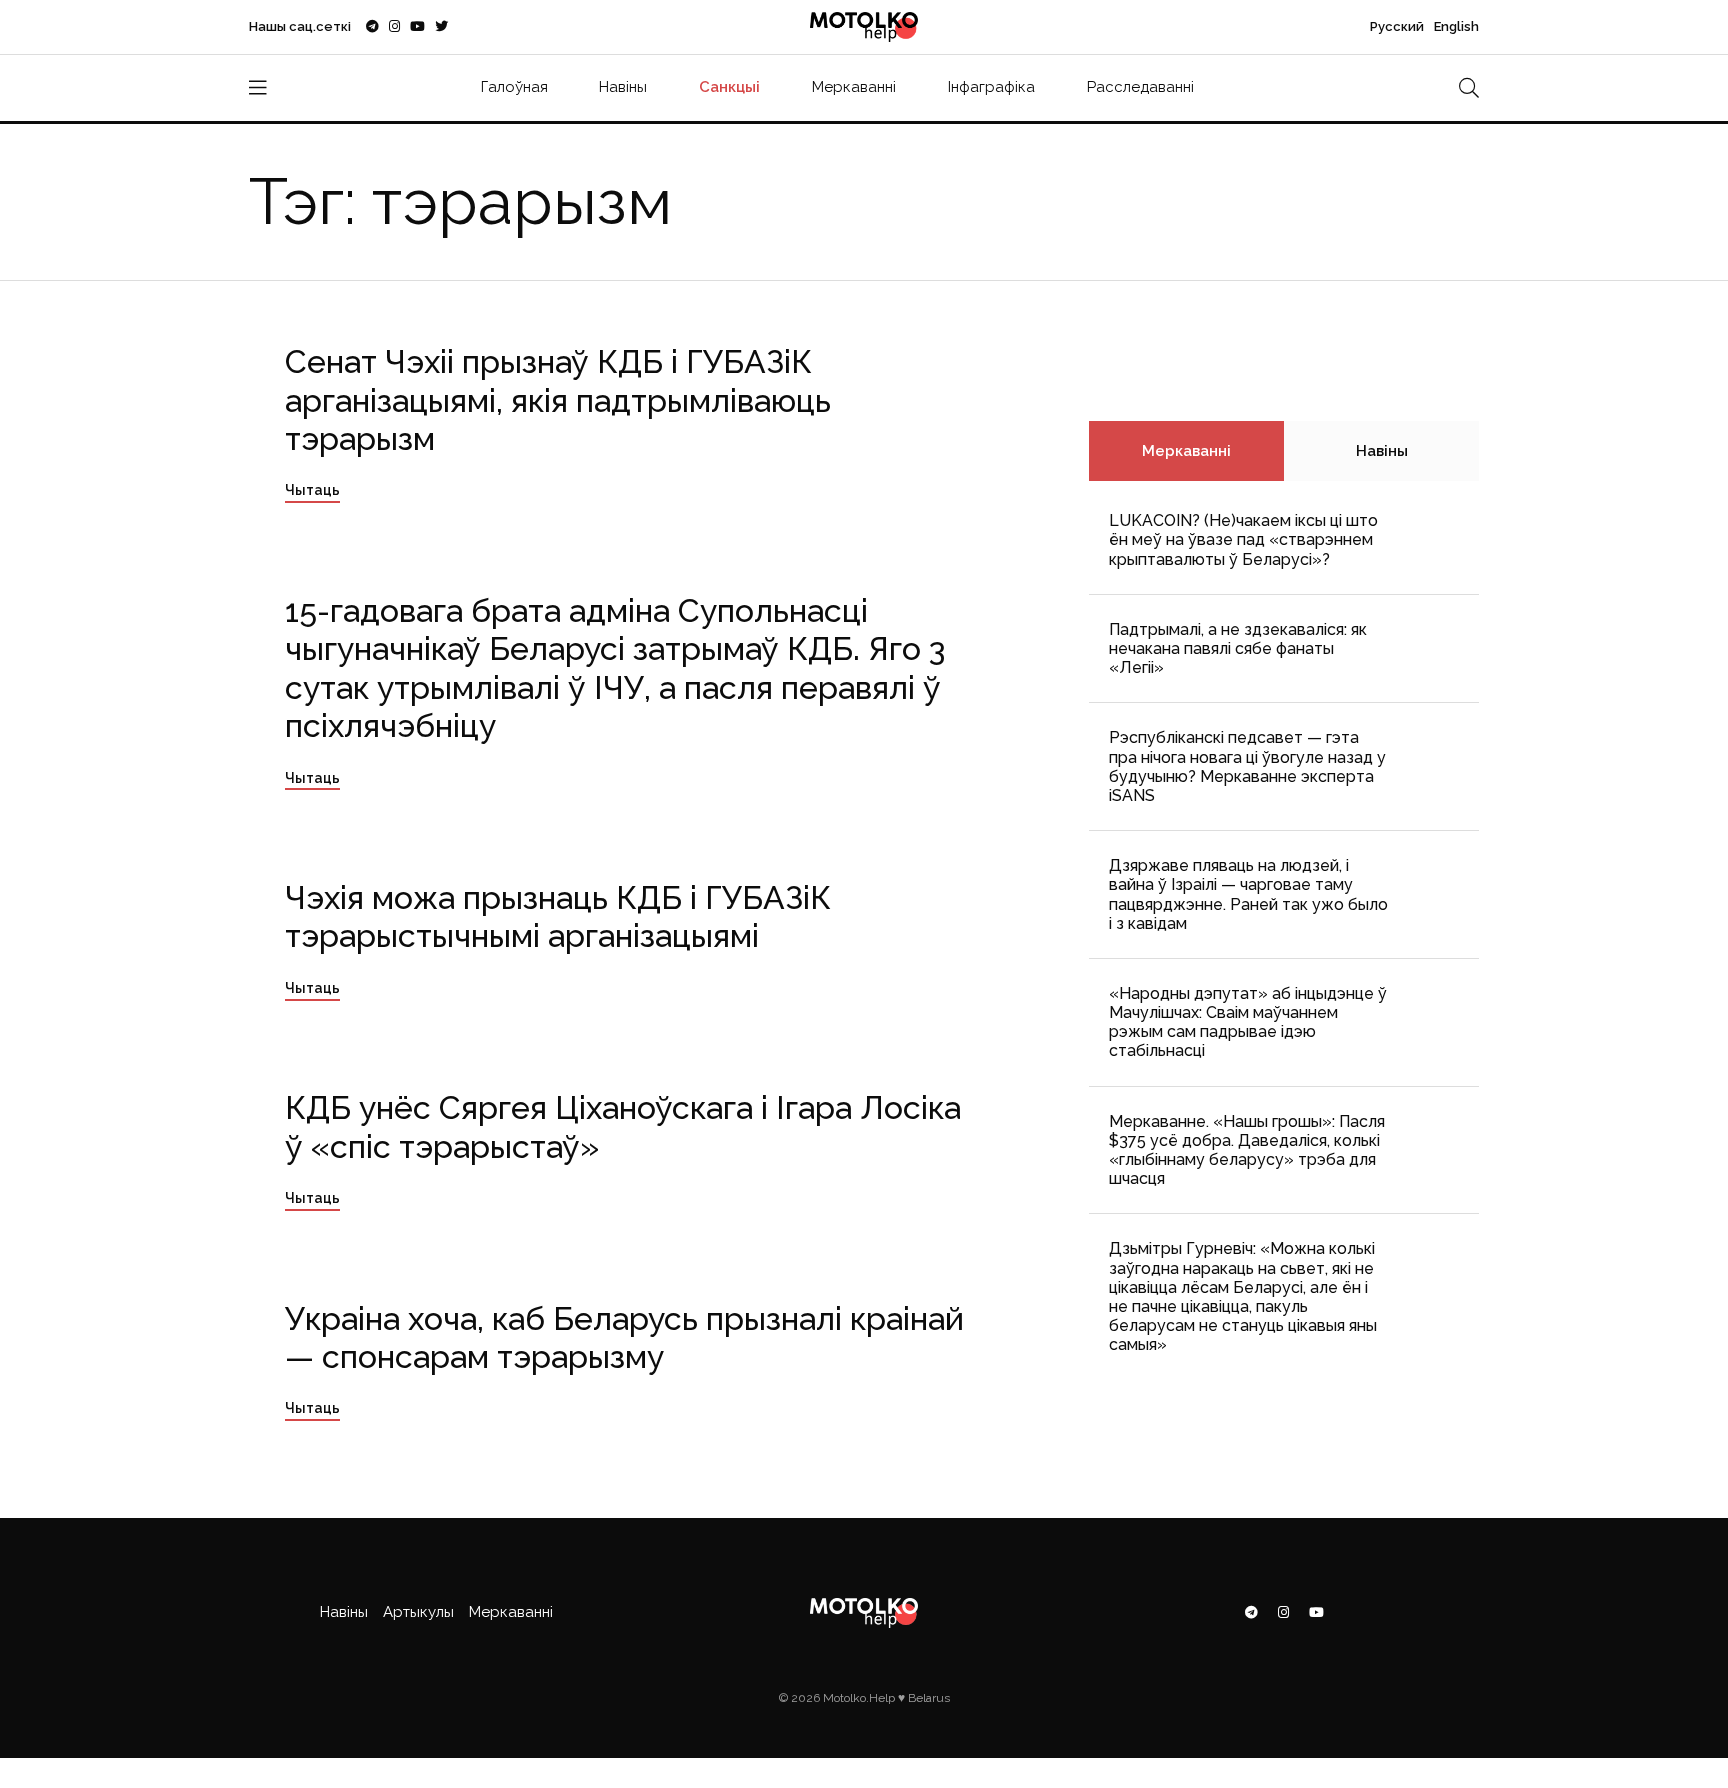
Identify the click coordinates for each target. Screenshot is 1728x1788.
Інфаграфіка (991, 87)
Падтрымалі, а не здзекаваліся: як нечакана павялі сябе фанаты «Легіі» (1238, 648)
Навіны (623, 87)
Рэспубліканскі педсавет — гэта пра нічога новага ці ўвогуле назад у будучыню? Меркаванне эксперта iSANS (1247, 766)
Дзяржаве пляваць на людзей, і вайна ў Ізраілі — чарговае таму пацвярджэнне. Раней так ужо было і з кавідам (1248, 894)
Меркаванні (854, 87)
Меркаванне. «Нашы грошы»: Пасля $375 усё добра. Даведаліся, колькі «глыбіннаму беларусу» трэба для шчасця (1247, 1150)
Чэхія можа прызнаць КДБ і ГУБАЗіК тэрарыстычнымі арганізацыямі (558, 916)
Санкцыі (729, 87)
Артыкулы (418, 1612)
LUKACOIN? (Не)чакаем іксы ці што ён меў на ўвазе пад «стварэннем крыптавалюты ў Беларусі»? (1243, 539)
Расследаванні (1140, 87)
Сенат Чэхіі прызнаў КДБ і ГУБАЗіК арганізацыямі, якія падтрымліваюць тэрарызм (558, 400)
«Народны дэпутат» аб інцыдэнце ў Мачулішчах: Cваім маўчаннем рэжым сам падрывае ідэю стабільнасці (1248, 1022)
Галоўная (514, 87)
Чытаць (312, 490)
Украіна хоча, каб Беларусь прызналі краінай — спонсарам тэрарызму (624, 1337)
